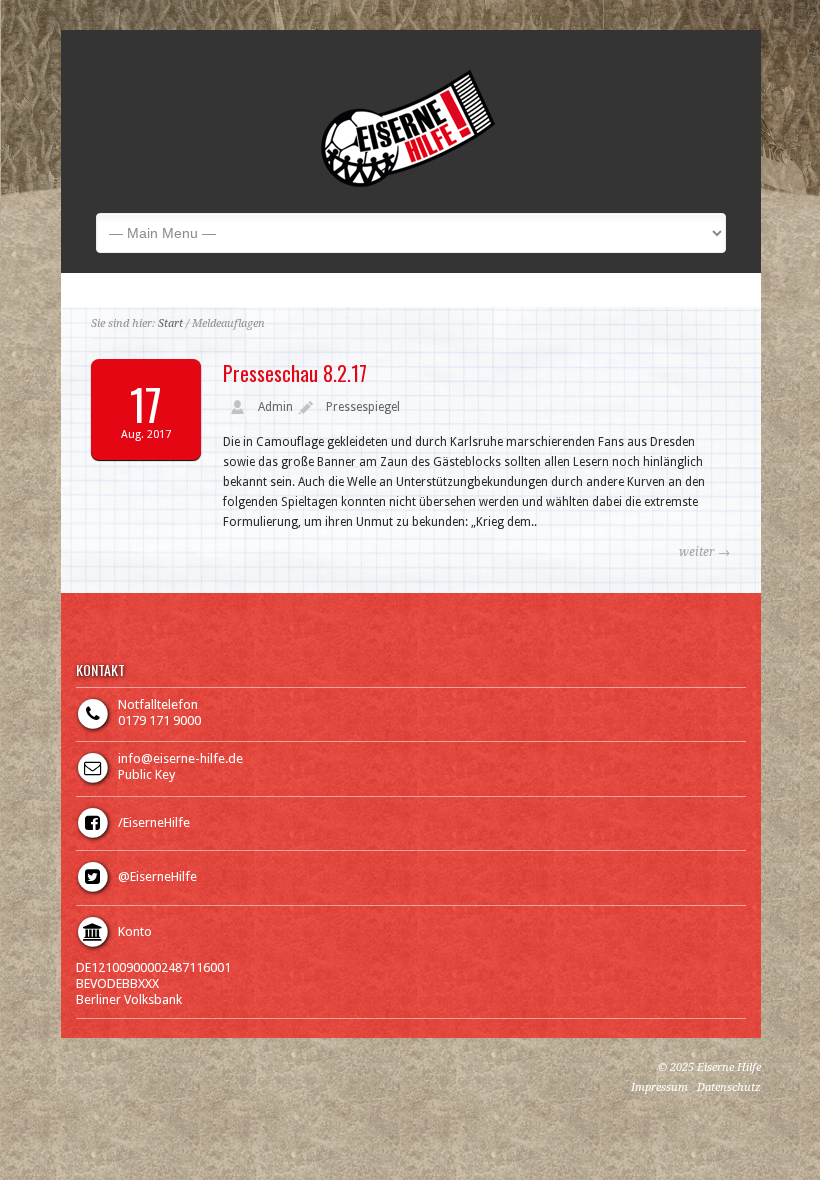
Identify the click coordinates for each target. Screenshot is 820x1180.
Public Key (146, 774)
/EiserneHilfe (154, 822)
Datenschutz (729, 1087)
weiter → (704, 552)
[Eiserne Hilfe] (408, 183)
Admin (275, 407)
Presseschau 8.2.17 (295, 373)
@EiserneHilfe (157, 876)
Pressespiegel (363, 407)
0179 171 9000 (159, 720)
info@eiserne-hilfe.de (180, 758)
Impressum (659, 1087)
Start (170, 323)
